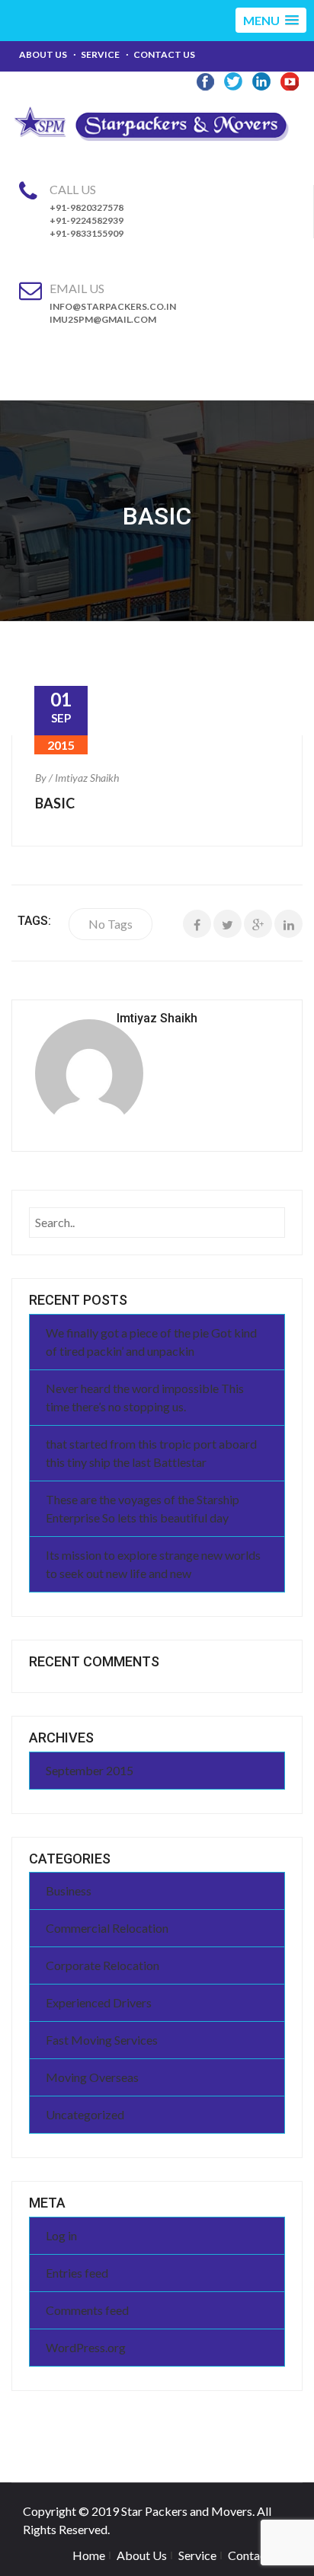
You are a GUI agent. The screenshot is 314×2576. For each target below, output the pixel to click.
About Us (43, 54)
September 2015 (90, 1770)
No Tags (111, 924)
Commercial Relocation (107, 1928)
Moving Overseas (92, 2077)
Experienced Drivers (99, 2002)
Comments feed (87, 2310)
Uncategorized (85, 2114)
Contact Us (164, 54)
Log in (61, 2235)
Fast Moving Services (102, 2040)
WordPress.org (86, 2347)
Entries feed (77, 2273)
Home (89, 2555)
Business (69, 1891)
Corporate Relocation (103, 1965)
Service (100, 54)
